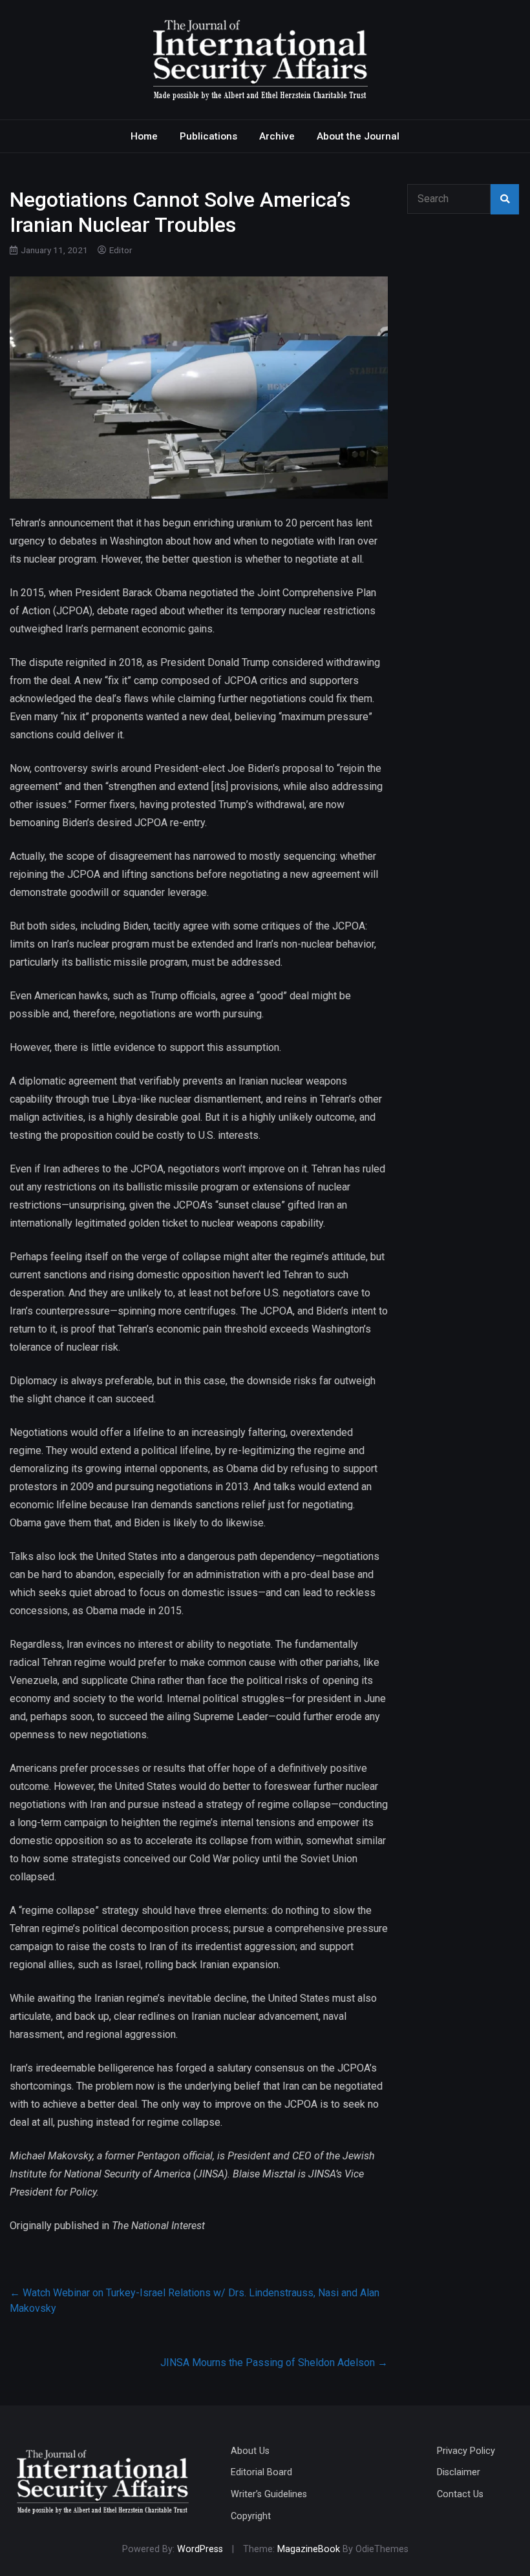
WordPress (200, 2549)
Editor (121, 250)
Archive (277, 136)
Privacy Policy (466, 2451)
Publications (208, 136)
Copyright (251, 2516)
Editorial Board (261, 2472)
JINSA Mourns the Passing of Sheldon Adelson (274, 2363)
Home (144, 136)
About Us (250, 2451)
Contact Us (460, 2494)
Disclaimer (459, 2472)
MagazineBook (309, 2549)
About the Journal (358, 136)
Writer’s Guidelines (269, 2494)
